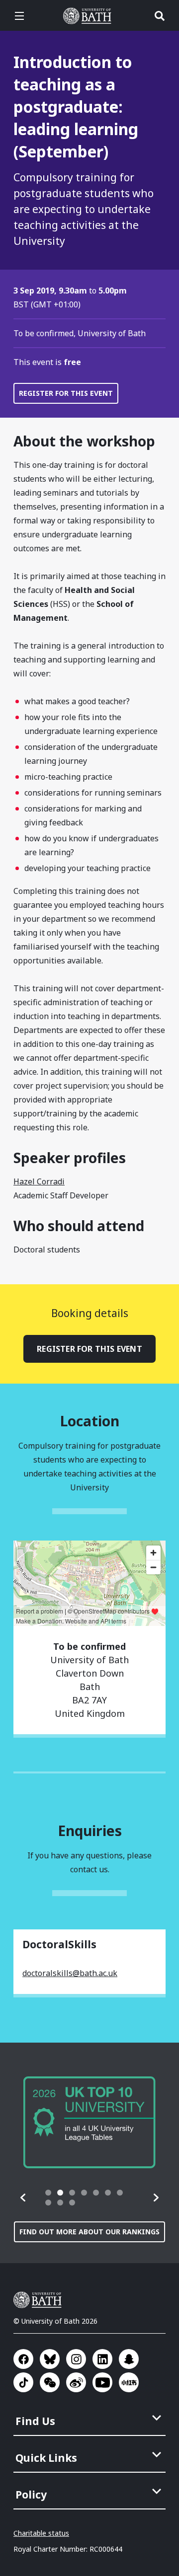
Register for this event (66, 393)
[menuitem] (90, 2418)
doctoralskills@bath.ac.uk (70, 1973)
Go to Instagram (76, 2359)
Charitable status (41, 2533)
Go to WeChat (50, 2382)
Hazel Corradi (39, 1181)
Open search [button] (160, 16)
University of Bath (89, 16)
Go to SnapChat (129, 2359)
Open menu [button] (19, 16)
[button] (23, 2198)
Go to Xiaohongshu (129, 2382)
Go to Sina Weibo (76, 2382)
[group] (89, 2122)
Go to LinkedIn (102, 2359)
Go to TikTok (23, 2382)
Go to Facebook (23, 2359)
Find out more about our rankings (89, 2232)
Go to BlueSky (50, 2359)
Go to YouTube (102, 2382)
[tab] (48, 2193)
